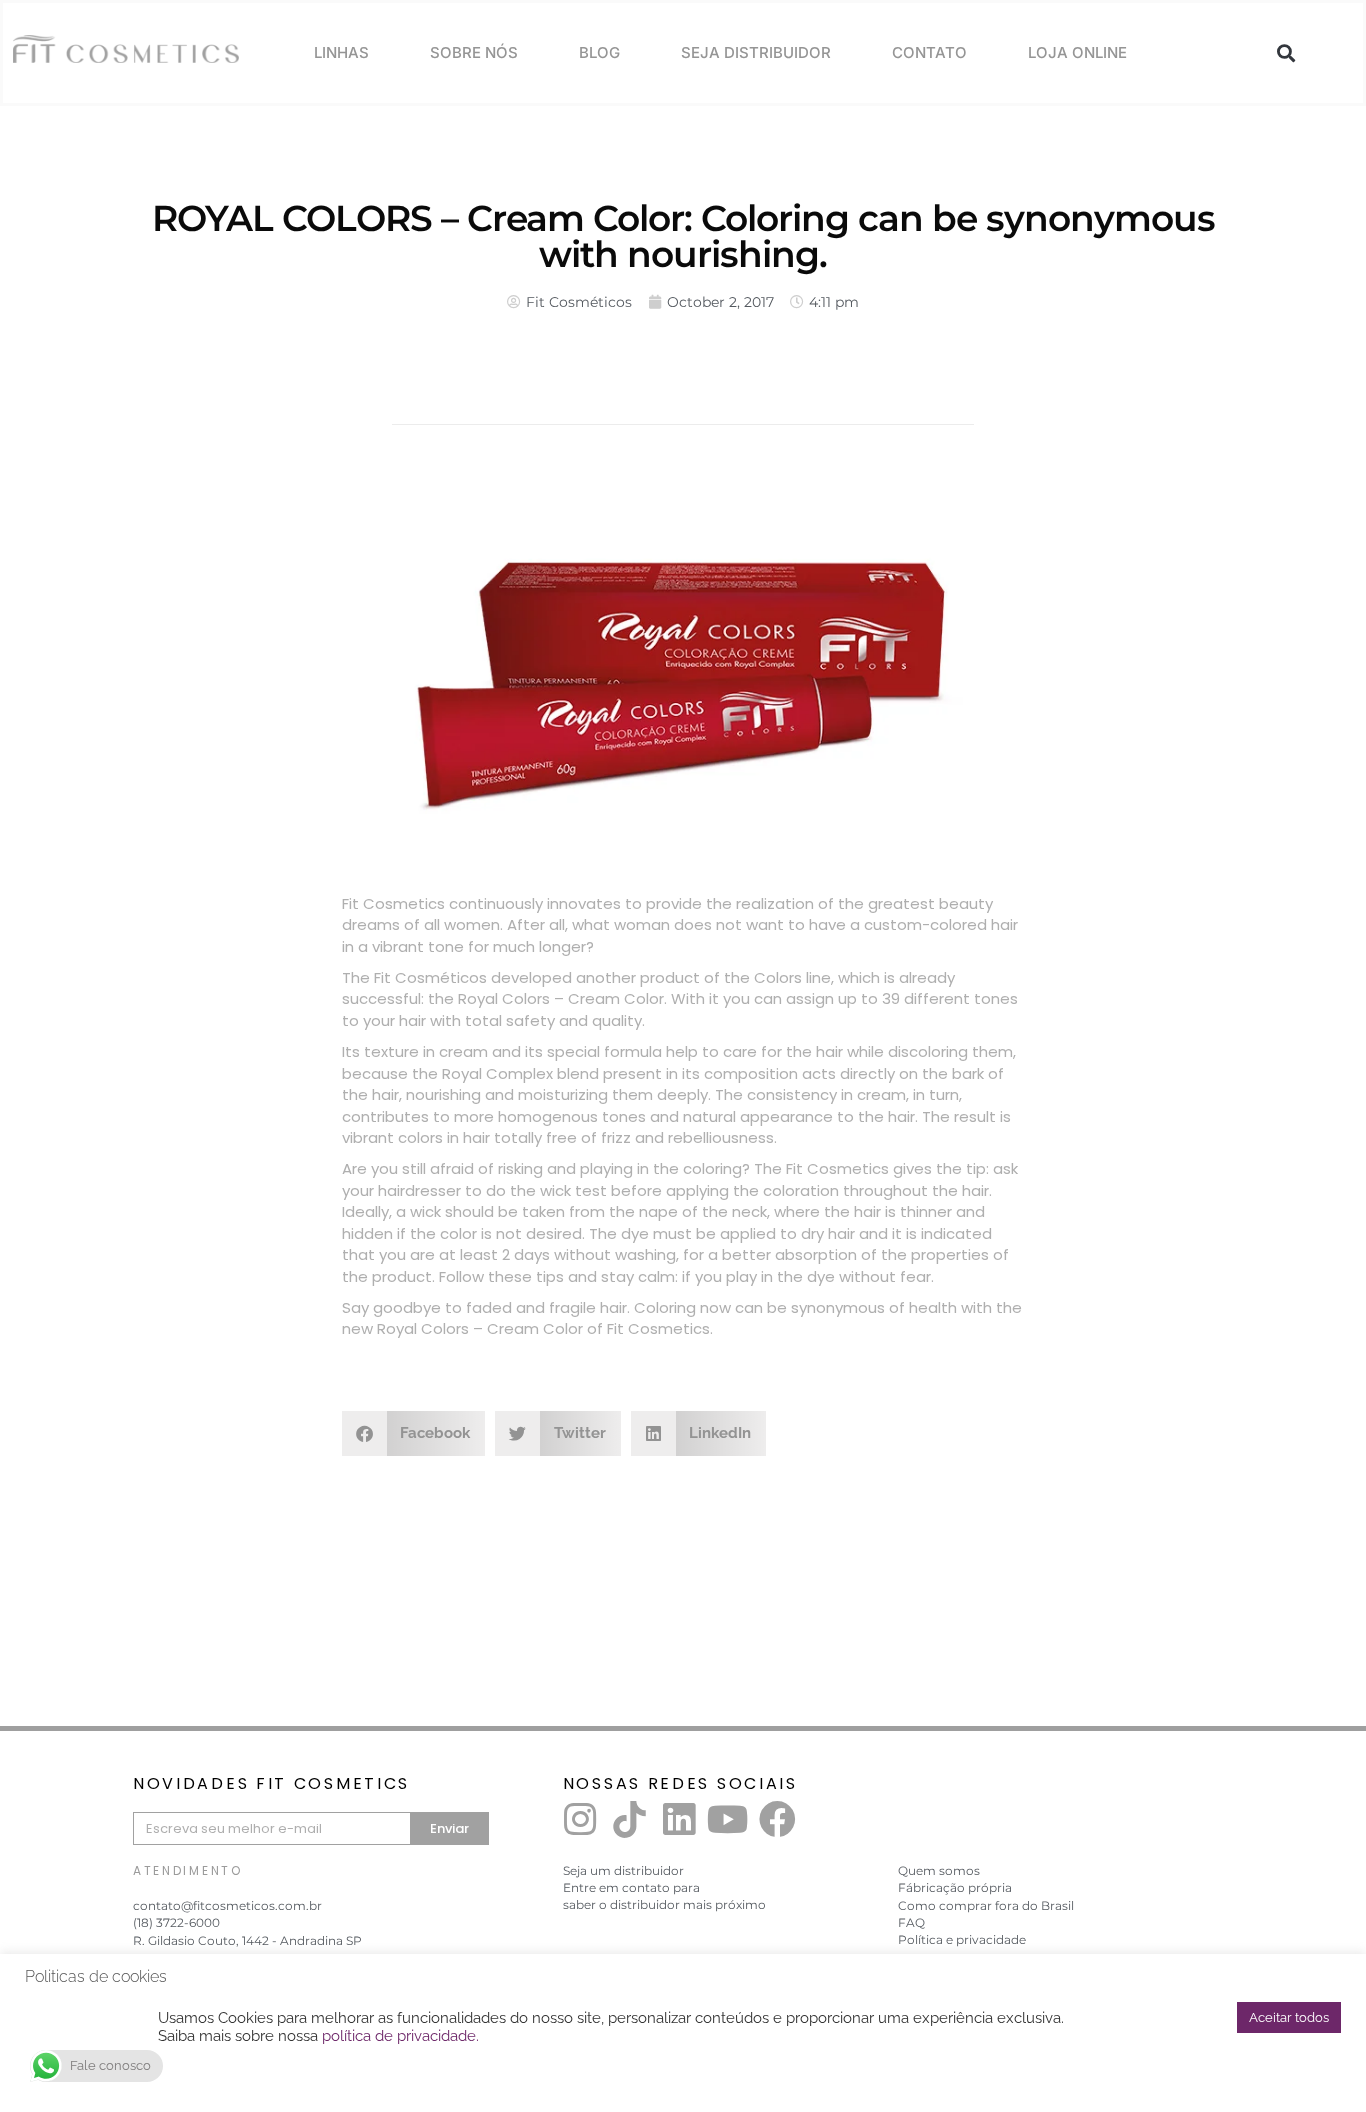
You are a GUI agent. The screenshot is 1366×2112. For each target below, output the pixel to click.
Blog (599, 52)
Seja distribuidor (756, 52)
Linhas (341, 52)
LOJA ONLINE (1077, 52)
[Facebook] (777, 1819)
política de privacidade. (400, 2035)
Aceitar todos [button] (1289, 2017)
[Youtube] (728, 1819)
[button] (1286, 53)
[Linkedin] (679, 1819)
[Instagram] (580, 1819)
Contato (929, 52)
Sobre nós (474, 52)
